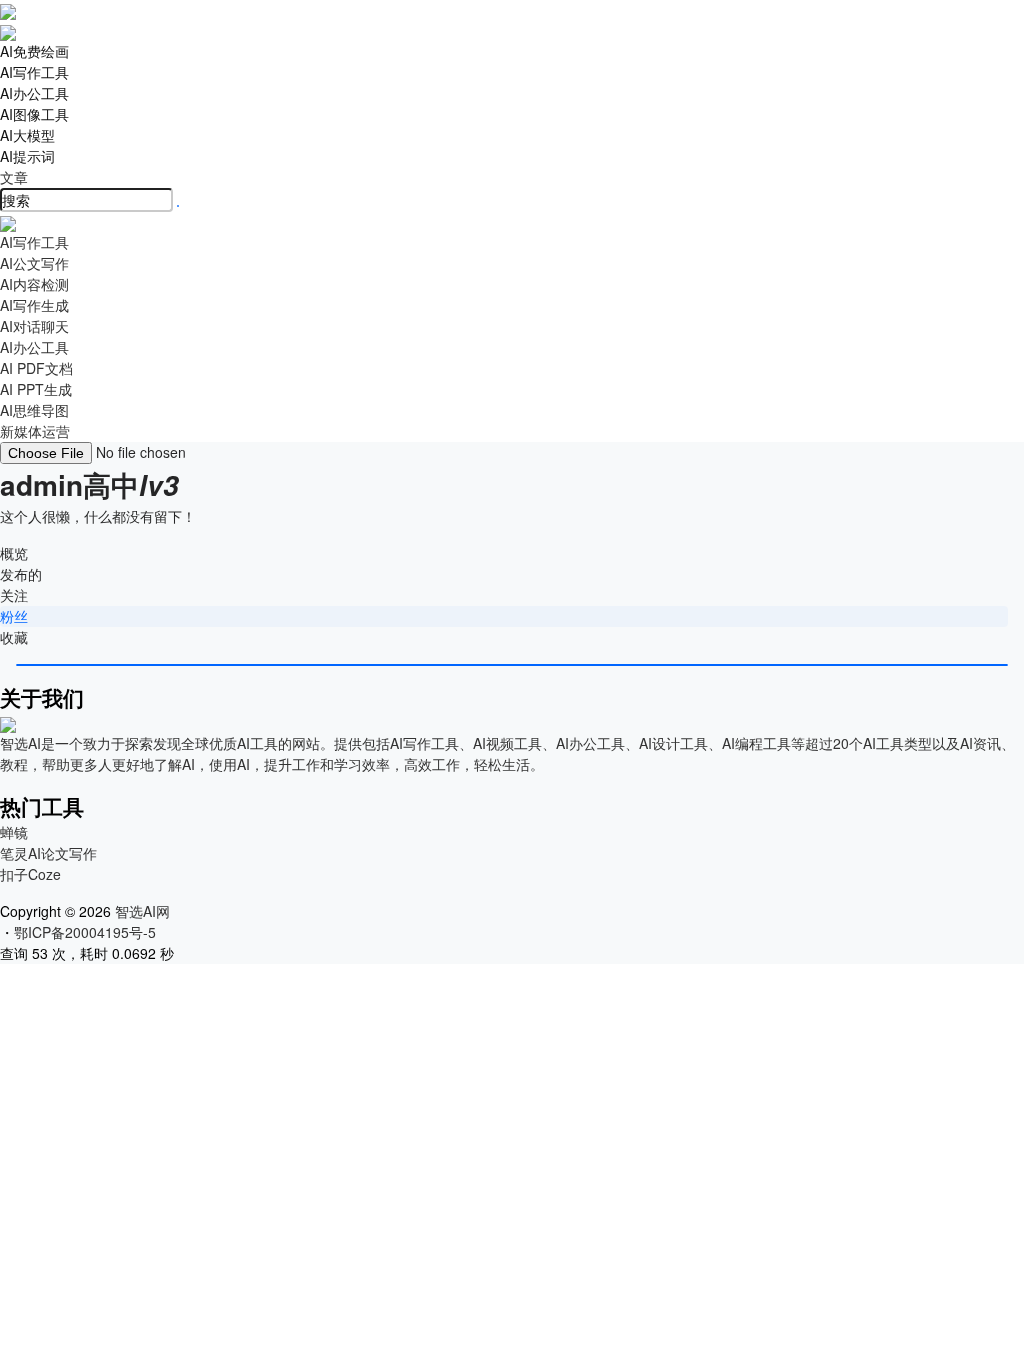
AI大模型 (27, 135)
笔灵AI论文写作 (48, 853)
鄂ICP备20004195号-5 (89, 932)
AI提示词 (27, 156)
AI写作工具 (34, 72)
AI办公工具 (34, 93)
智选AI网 (140, 911)
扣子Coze (30, 874)
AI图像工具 (34, 114)
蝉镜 (14, 832)
